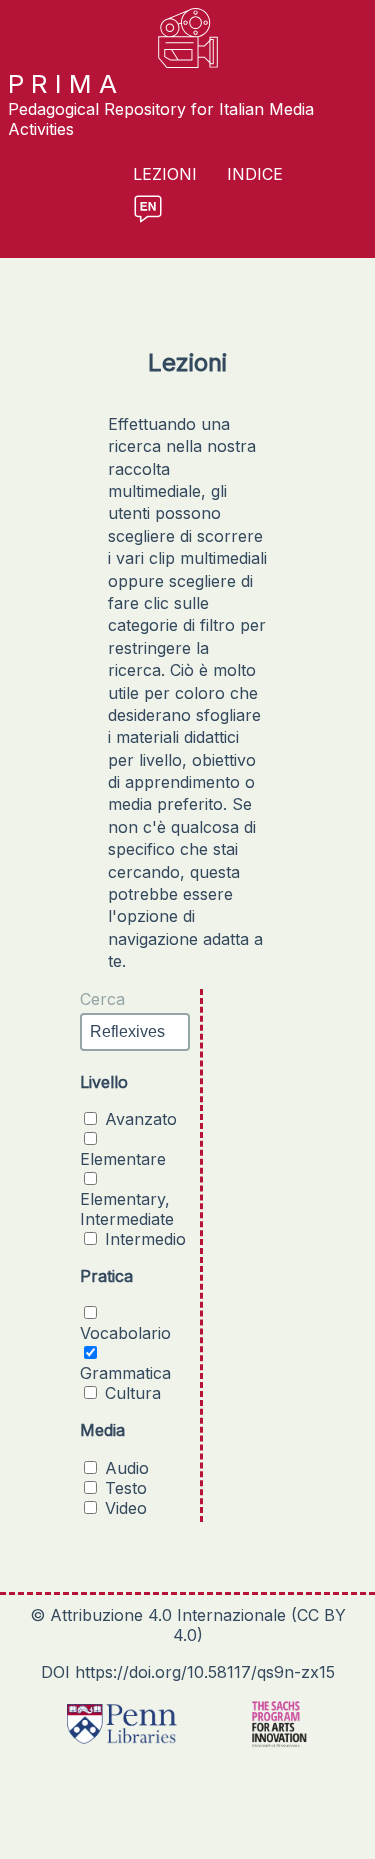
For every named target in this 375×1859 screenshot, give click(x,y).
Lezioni (165, 174)
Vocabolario (125, 1333)
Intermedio (145, 1239)
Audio (127, 1468)
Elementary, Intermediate (127, 1209)
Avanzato (141, 1119)
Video (126, 1508)
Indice (255, 174)
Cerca (102, 999)
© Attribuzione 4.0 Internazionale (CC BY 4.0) (188, 1625)
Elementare (123, 1159)
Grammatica (125, 1373)
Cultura (133, 1393)
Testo (126, 1488)
